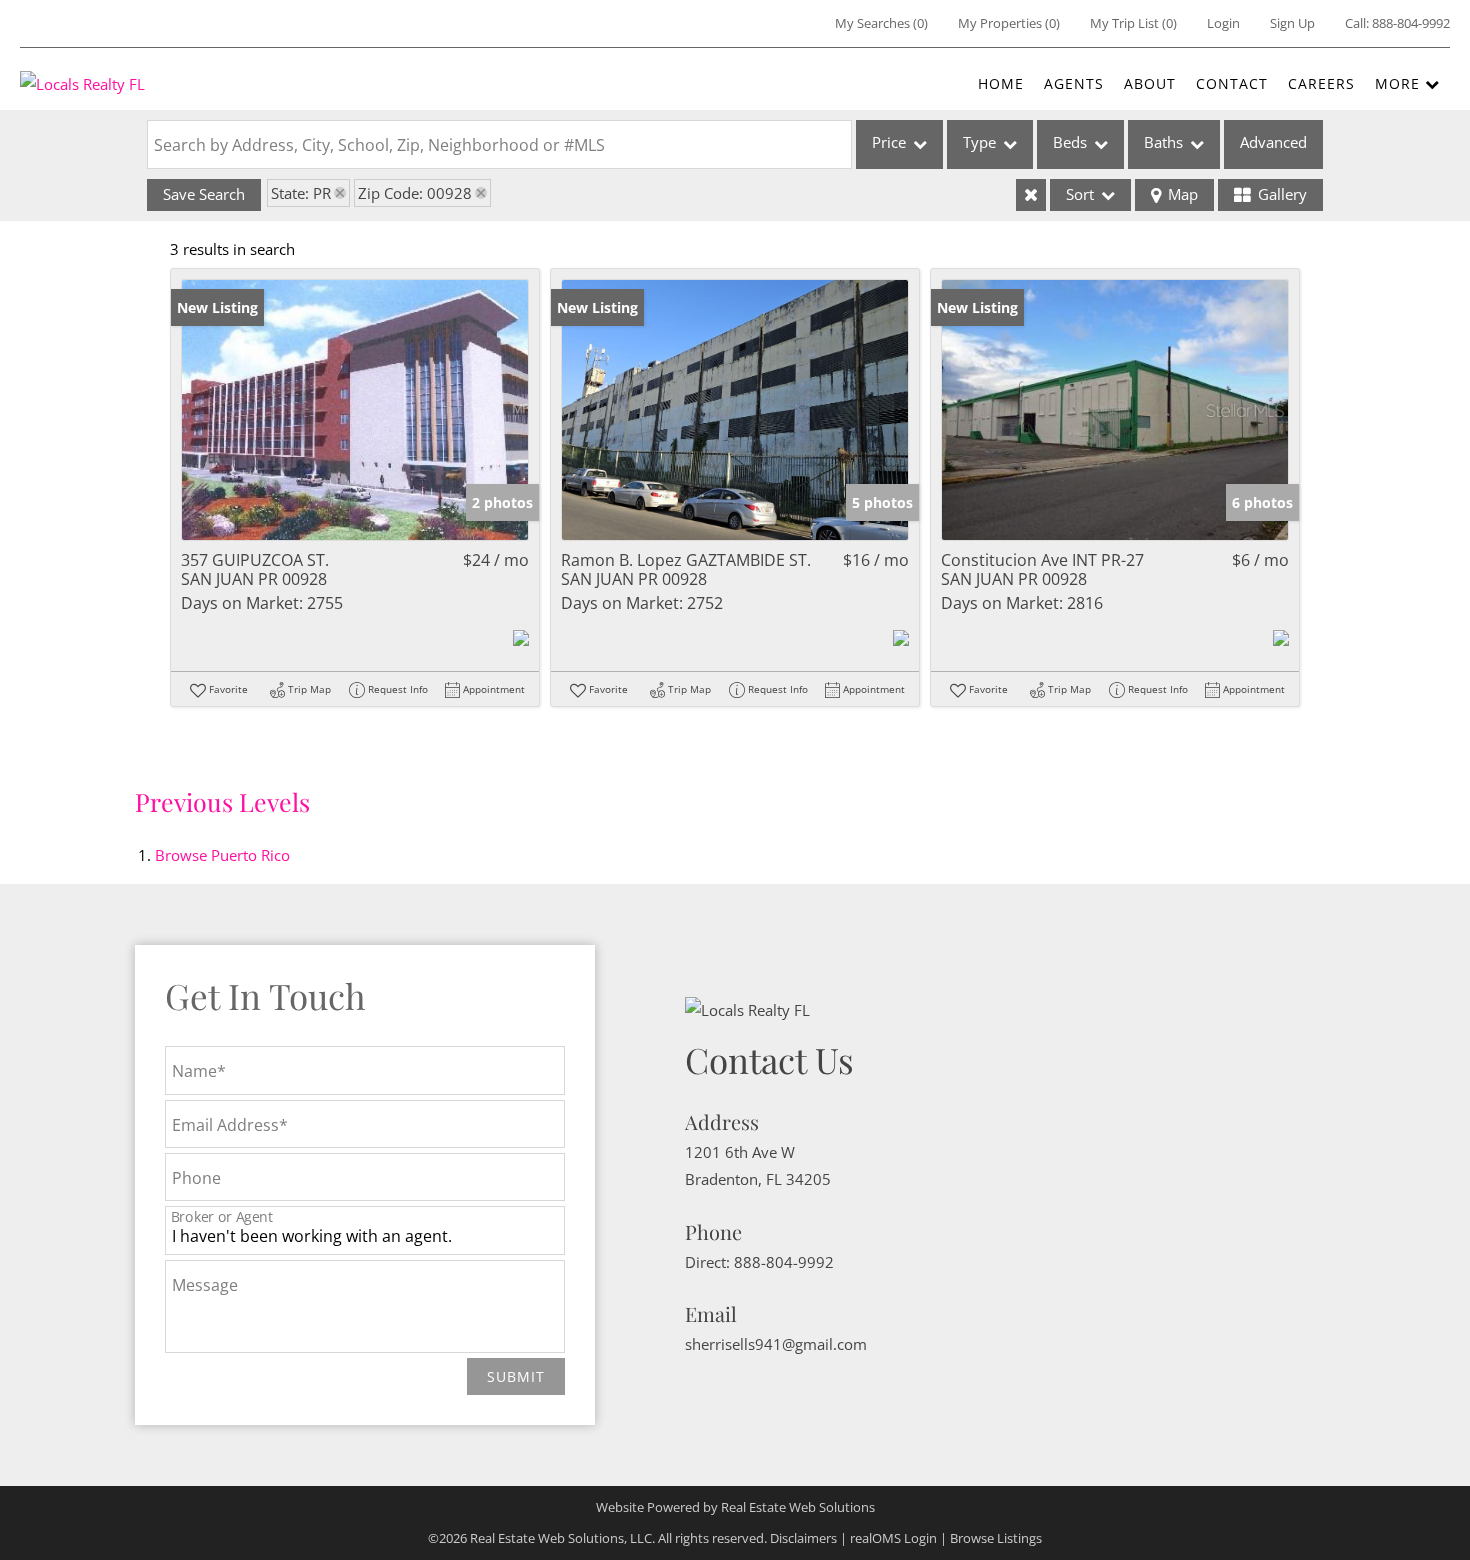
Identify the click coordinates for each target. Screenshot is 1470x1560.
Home (1001, 83)
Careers (1321, 83)
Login (1223, 23)
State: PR (301, 193)
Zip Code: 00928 (415, 193)
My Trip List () (1133, 23)
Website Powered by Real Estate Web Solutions (735, 1507)
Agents (1074, 83)
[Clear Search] (1031, 195)
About (1150, 83)
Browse (222, 855)
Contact (1232, 83)
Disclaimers (803, 1538)
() (881, 23)
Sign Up (1292, 23)
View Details (355, 409)
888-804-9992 (1411, 23)
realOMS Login (893, 1538)
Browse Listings (996, 1538)
